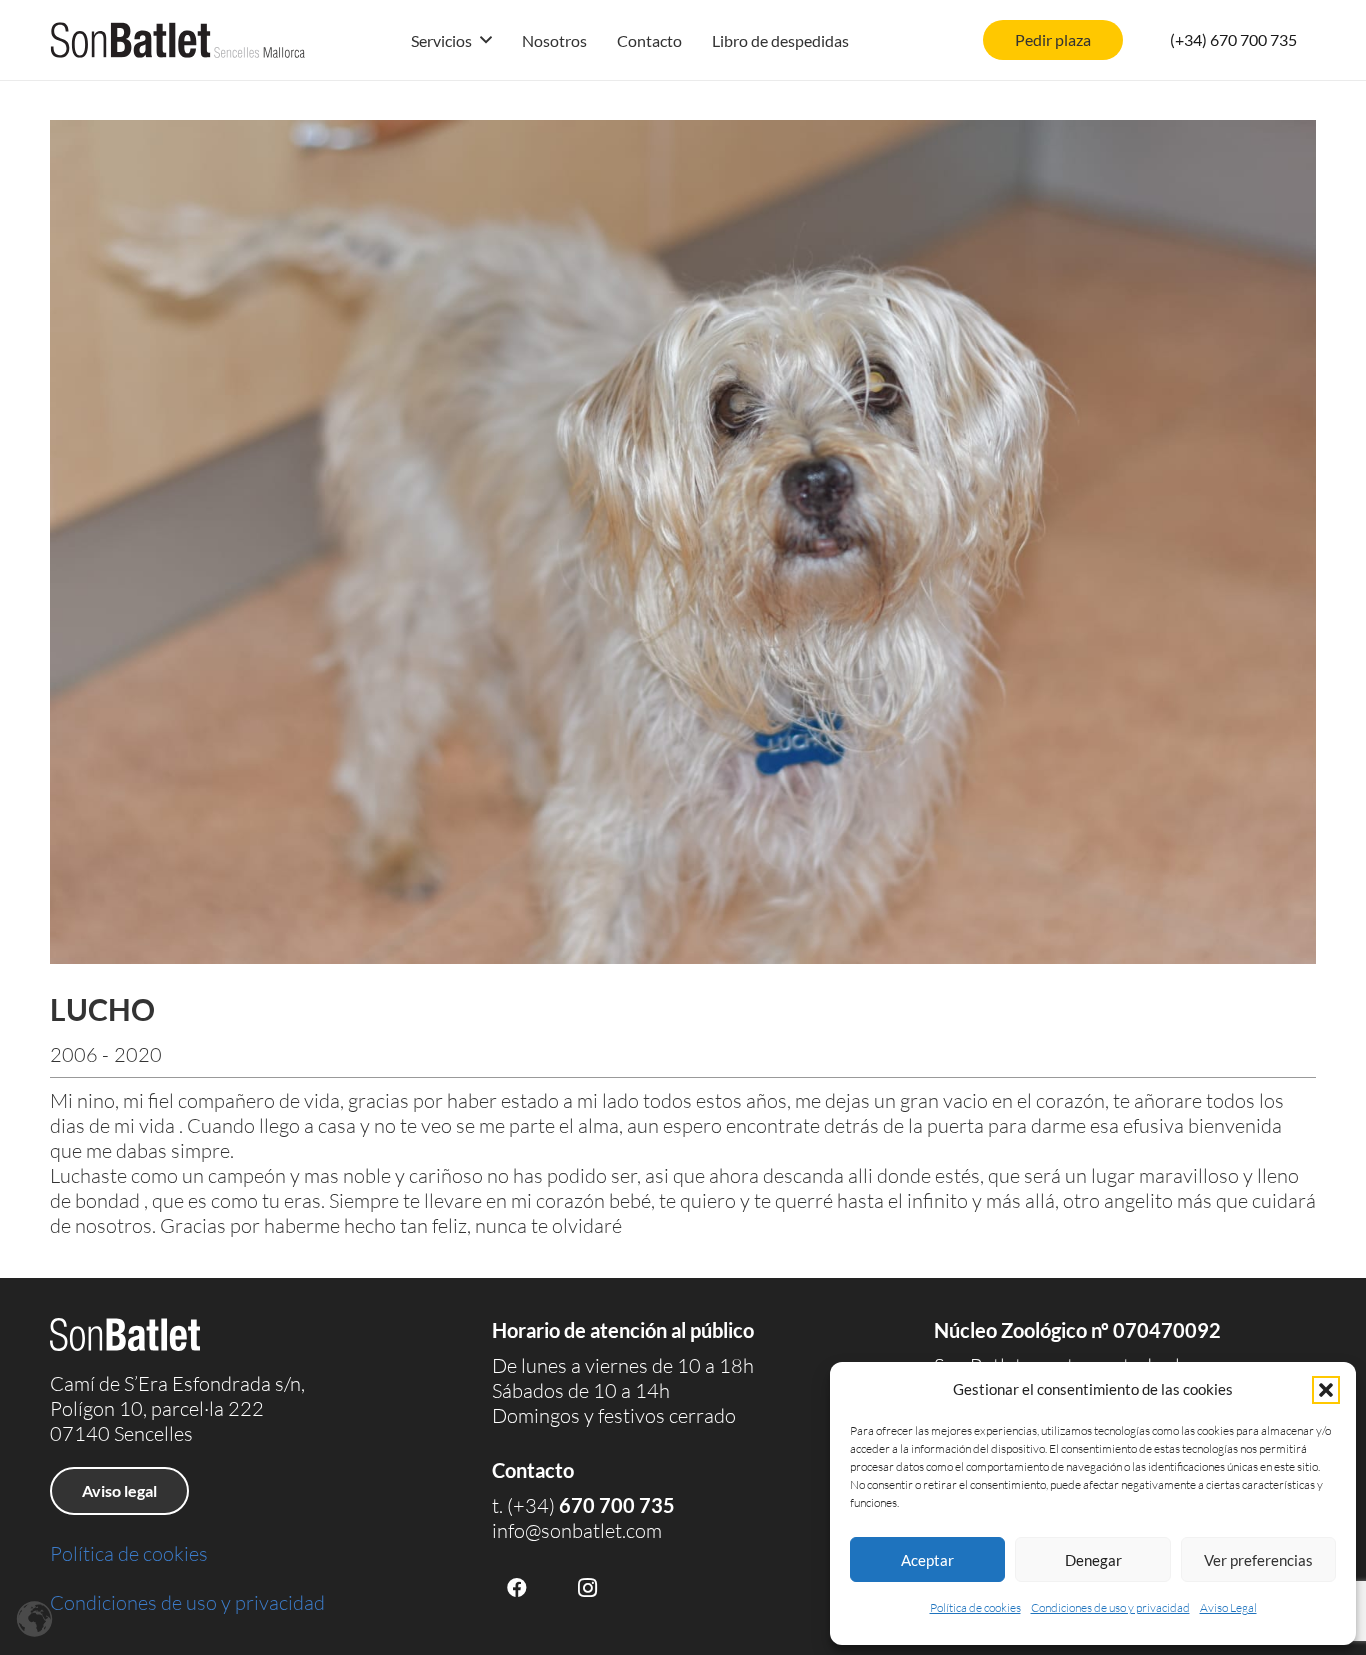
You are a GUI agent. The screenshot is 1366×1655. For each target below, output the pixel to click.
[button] (1326, 1390)
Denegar (1093, 1560)
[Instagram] (587, 1588)
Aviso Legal (1228, 1607)
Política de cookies (975, 1607)
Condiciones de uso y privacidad (1110, 1607)
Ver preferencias (1258, 1560)
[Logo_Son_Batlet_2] (178, 40)
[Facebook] (517, 1588)
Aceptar (927, 1560)
